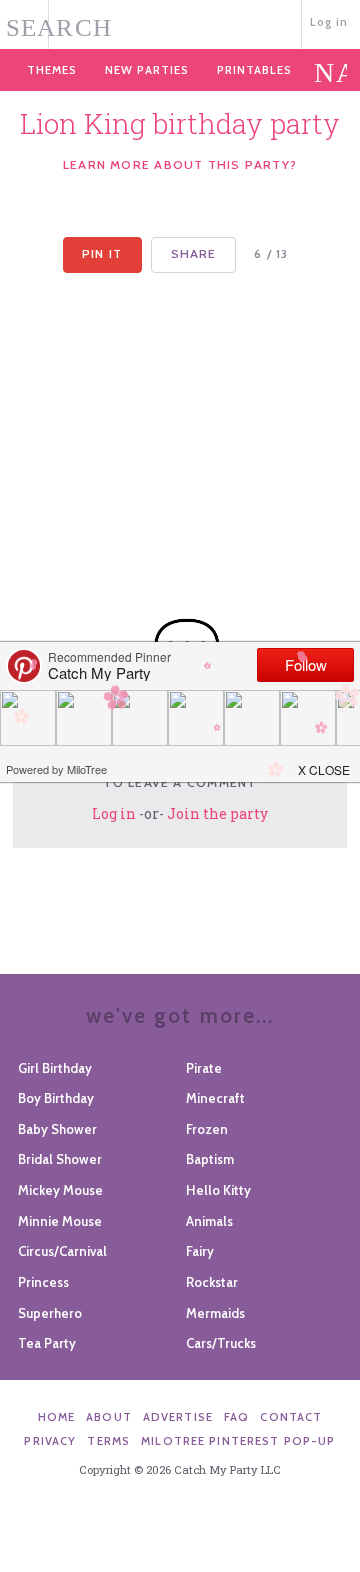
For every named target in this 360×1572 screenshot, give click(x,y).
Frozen (207, 1129)
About (109, 1417)
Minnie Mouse (60, 1221)
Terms (108, 1441)
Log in (329, 22)
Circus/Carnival (62, 1251)
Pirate (204, 1068)
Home (57, 1417)
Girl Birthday (55, 1068)
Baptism (210, 1159)
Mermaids (215, 1313)
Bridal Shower (60, 1159)
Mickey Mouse (60, 1190)
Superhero (50, 1313)
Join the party (217, 813)
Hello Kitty (218, 1190)
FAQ (236, 1417)
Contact (291, 1417)
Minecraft (215, 1098)
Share (194, 253)
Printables (254, 70)
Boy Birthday (56, 1098)
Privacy (50, 1441)
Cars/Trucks (221, 1343)
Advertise (178, 1417)
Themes (52, 70)
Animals (209, 1221)
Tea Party (47, 1343)
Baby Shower (57, 1129)
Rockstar (212, 1282)
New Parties (147, 70)
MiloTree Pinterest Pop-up (238, 1441)
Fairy (200, 1251)
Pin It (102, 253)
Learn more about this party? (180, 164)
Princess (43, 1282)
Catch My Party (180, 22)
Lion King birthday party (180, 123)
